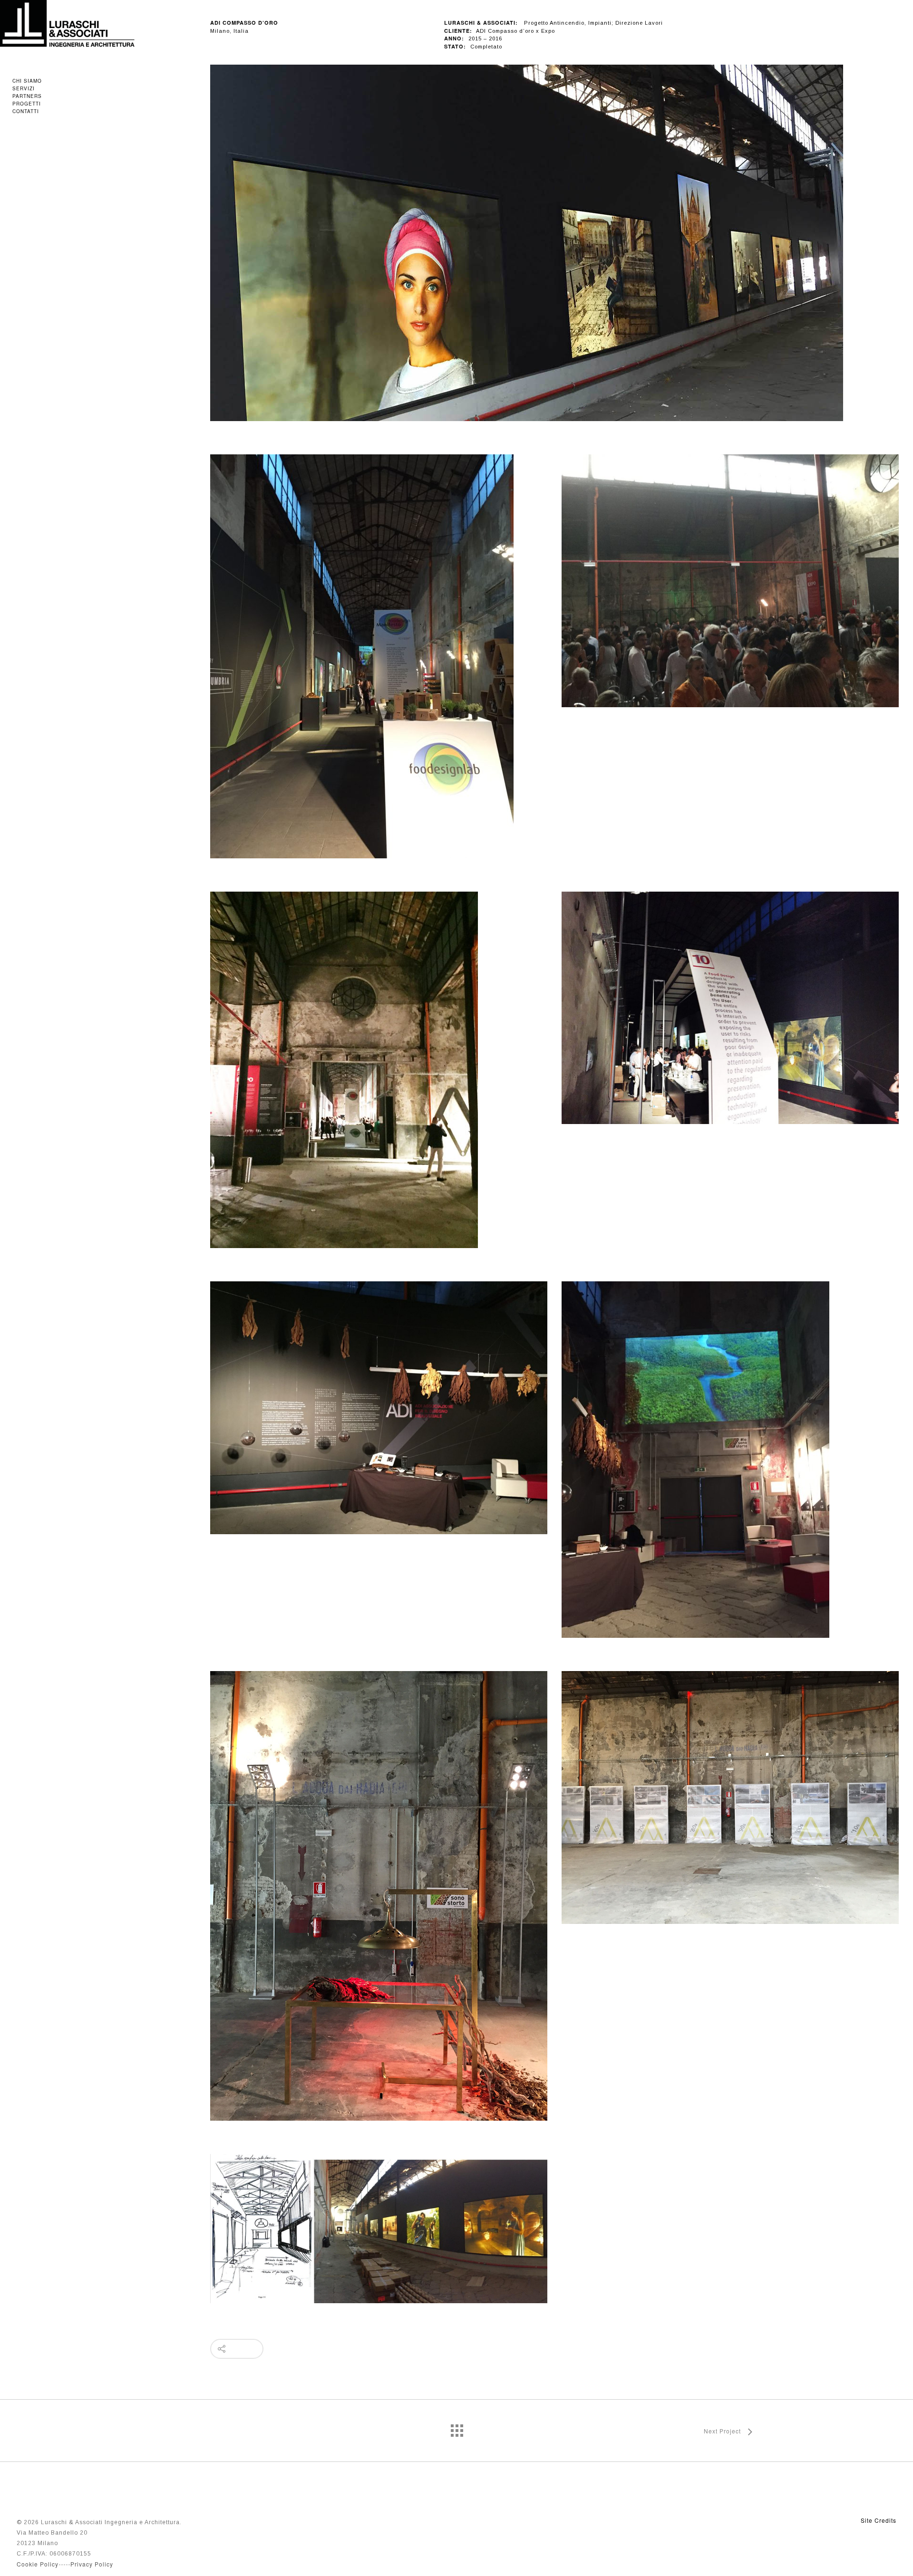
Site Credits (879, 2520)
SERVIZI (24, 88)
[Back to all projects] (456, 2428)
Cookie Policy (38, 2564)
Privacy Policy (92, 2564)
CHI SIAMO (27, 81)
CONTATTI (26, 111)
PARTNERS (27, 96)
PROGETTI (27, 104)
